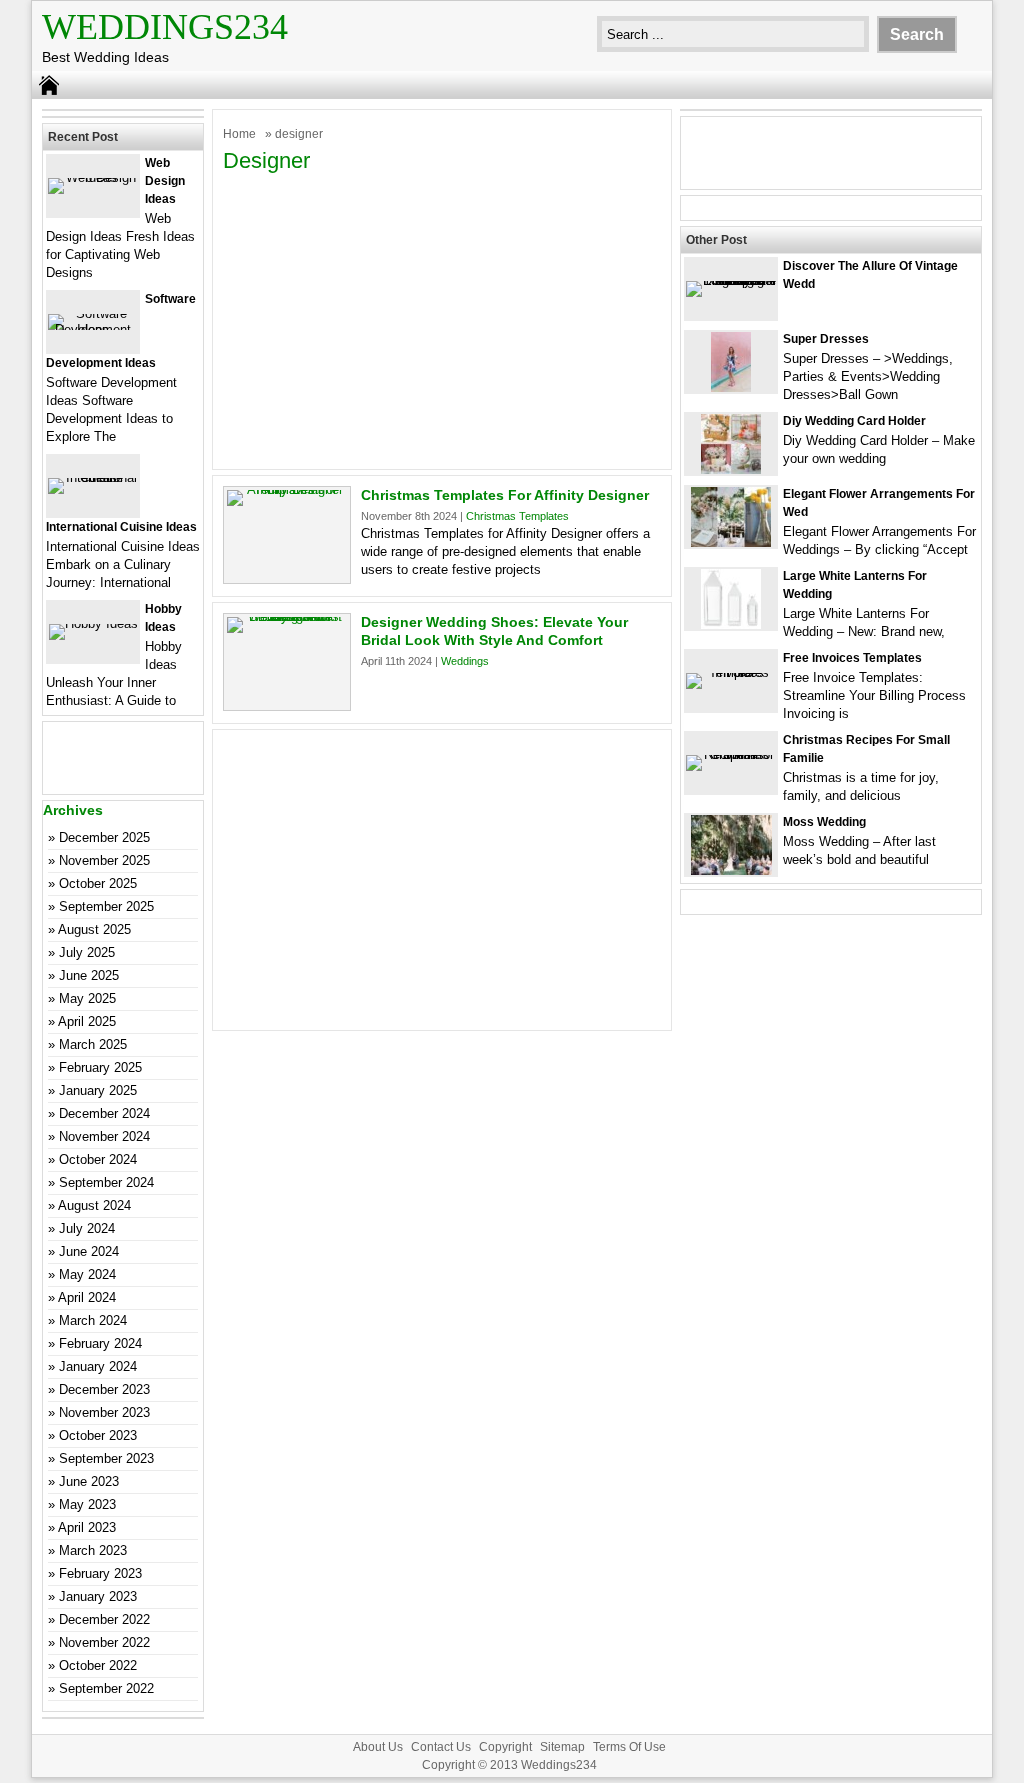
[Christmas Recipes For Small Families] (731, 754)
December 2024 (104, 1113)
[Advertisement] (442, 319)
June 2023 (89, 1481)
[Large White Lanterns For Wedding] (731, 624)
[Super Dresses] (731, 387)
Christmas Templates (517, 516)
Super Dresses (826, 339)
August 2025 (94, 929)
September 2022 (106, 1688)
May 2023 (87, 1504)
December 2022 (104, 1619)
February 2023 (100, 1573)
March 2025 (93, 1044)
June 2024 (89, 1251)
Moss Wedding (824, 822)
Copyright (505, 1747)
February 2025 (100, 1067)
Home (239, 134)
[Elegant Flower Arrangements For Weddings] (731, 542)
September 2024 (106, 1182)
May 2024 (87, 1274)
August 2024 (94, 1205)
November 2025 (104, 860)
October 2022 (98, 1665)
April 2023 (87, 1527)
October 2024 (98, 1159)
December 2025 (104, 837)
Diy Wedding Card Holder (854, 421)
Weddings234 (165, 27)
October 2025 (98, 883)
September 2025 (106, 906)
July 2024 (87, 1228)
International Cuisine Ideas (121, 527)
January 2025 (98, 1090)
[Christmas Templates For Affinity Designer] (287, 489)
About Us (378, 1747)
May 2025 (87, 998)
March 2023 (93, 1550)
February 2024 (100, 1343)
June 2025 (89, 975)
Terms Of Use (629, 1747)
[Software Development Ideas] (93, 329)
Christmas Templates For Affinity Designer (505, 495)
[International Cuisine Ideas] (93, 477)
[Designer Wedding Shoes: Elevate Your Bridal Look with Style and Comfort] (287, 616)
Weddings (465, 661)
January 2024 (98, 1366)
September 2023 (106, 1458)
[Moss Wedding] (731, 870)
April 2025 (87, 1021)
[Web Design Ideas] (93, 177)
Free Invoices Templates (852, 658)
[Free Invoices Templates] (731, 672)
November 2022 (104, 1642)
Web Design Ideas (165, 181)
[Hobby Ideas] (93, 623)
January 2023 (98, 1596)
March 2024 (93, 1320)
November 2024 (104, 1136)
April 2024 (87, 1297)
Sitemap (562, 1747)
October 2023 (98, 1435)
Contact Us (441, 1747)
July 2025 (87, 952)
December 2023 (104, 1389)
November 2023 (104, 1412)
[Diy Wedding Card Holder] (731, 469)
